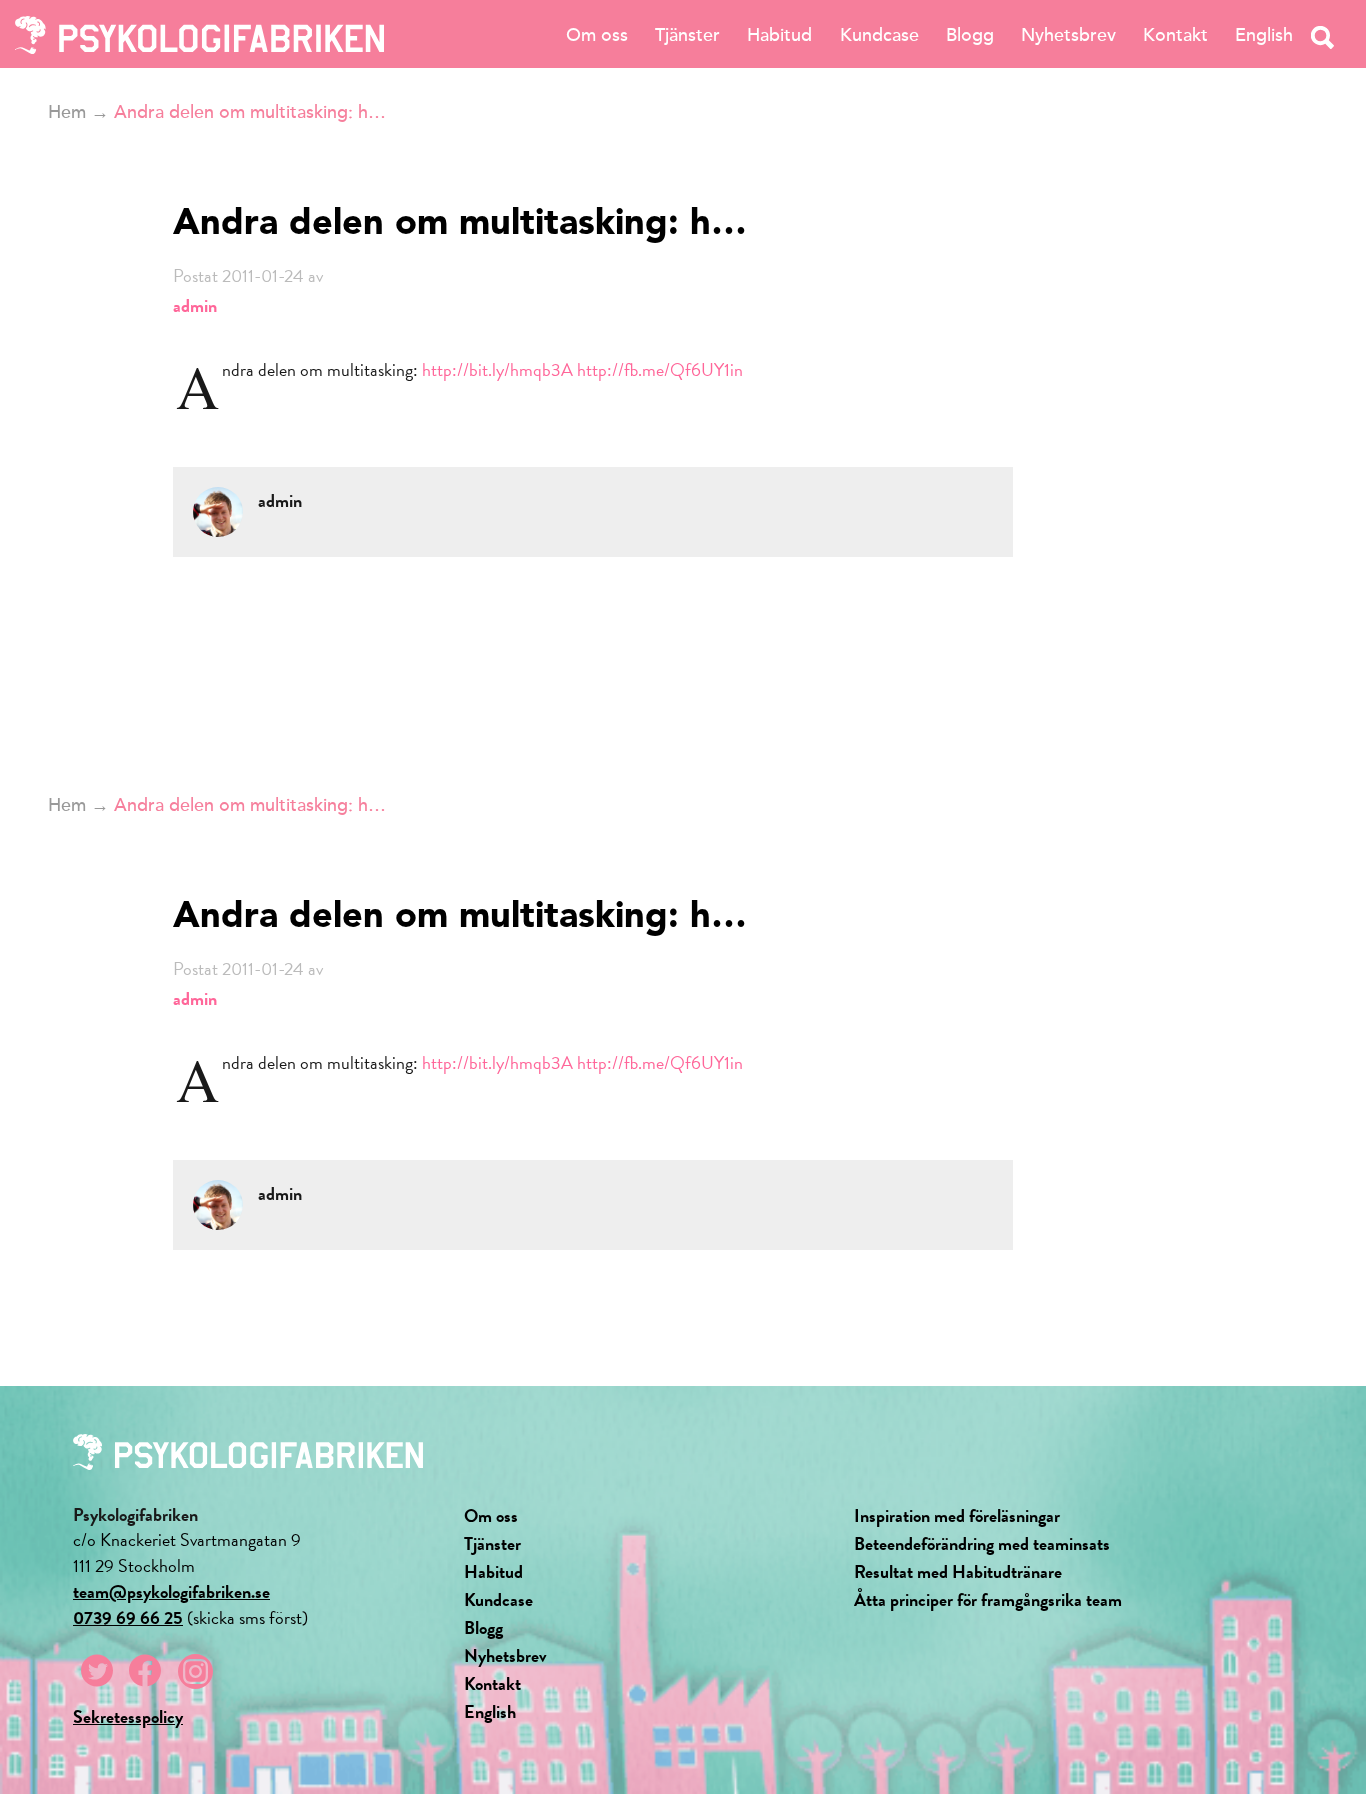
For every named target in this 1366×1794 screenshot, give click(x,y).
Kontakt (1175, 35)
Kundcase (879, 35)
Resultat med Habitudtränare (958, 1571)
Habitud (779, 35)
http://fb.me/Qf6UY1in (660, 369)
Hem (67, 112)
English (1264, 35)
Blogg (970, 35)
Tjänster (687, 35)
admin (195, 305)
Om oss (597, 35)
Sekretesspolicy (128, 1716)
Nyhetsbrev (1068, 35)
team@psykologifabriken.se (171, 1591)
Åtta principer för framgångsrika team (988, 1599)
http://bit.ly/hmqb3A (497, 369)
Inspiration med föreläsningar (957, 1515)
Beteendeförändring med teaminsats (982, 1543)
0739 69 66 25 (128, 1617)
